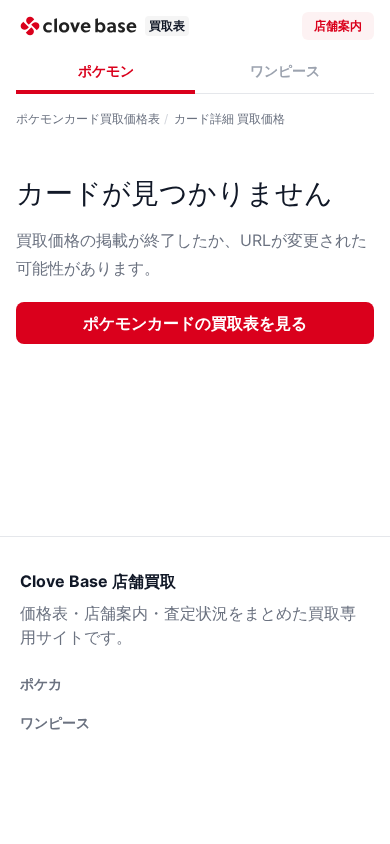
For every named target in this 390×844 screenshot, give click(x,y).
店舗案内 (338, 25)
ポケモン (106, 70)
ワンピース (285, 70)
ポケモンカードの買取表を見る (195, 323)
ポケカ (41, 683)
